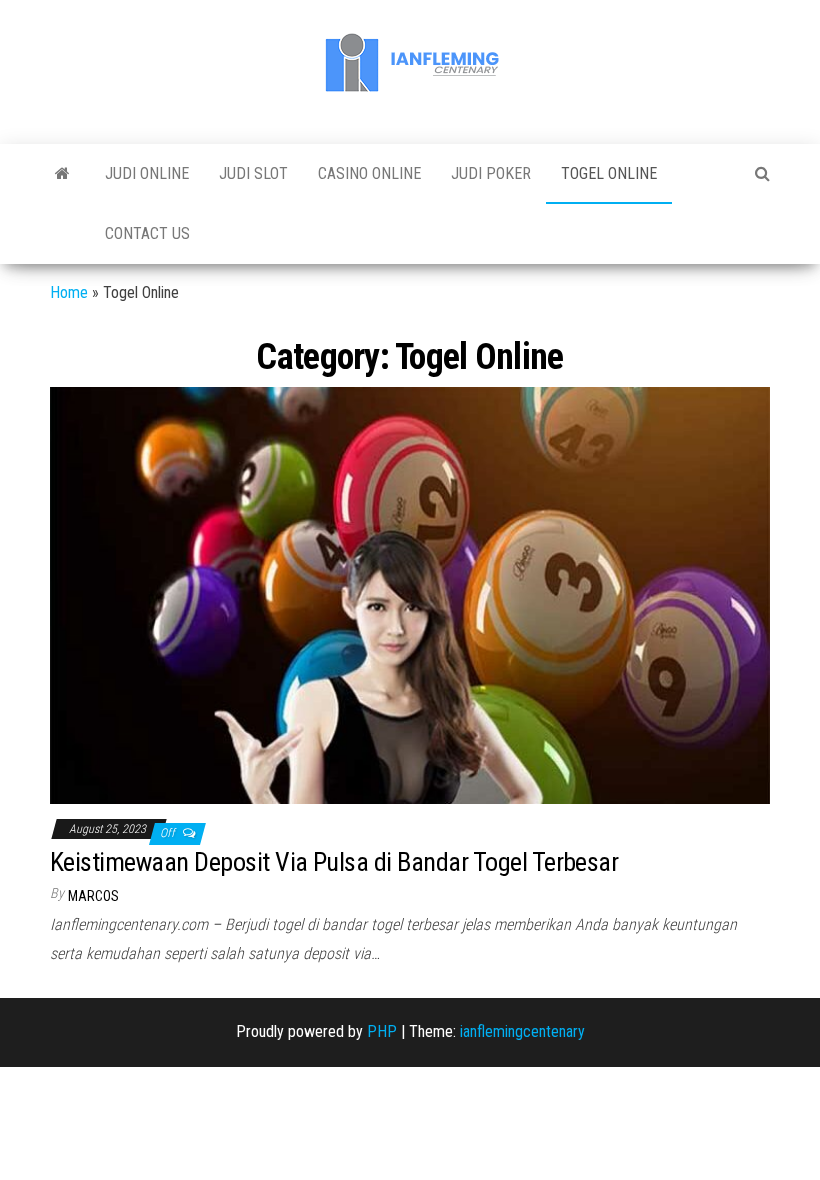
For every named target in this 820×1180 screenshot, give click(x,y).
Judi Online (147, 173)
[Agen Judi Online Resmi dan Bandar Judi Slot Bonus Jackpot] (62, 174)
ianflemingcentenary (522, 1031)
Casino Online (369, 173)
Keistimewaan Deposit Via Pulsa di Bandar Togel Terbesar (334, 862)
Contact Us (147, 233)
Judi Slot (253, 173)
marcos (93, 896)
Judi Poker (491, 173)
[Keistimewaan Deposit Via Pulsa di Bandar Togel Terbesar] (410, 594)
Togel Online (609, 173)
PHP (382, 1031)
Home (69, 292)
